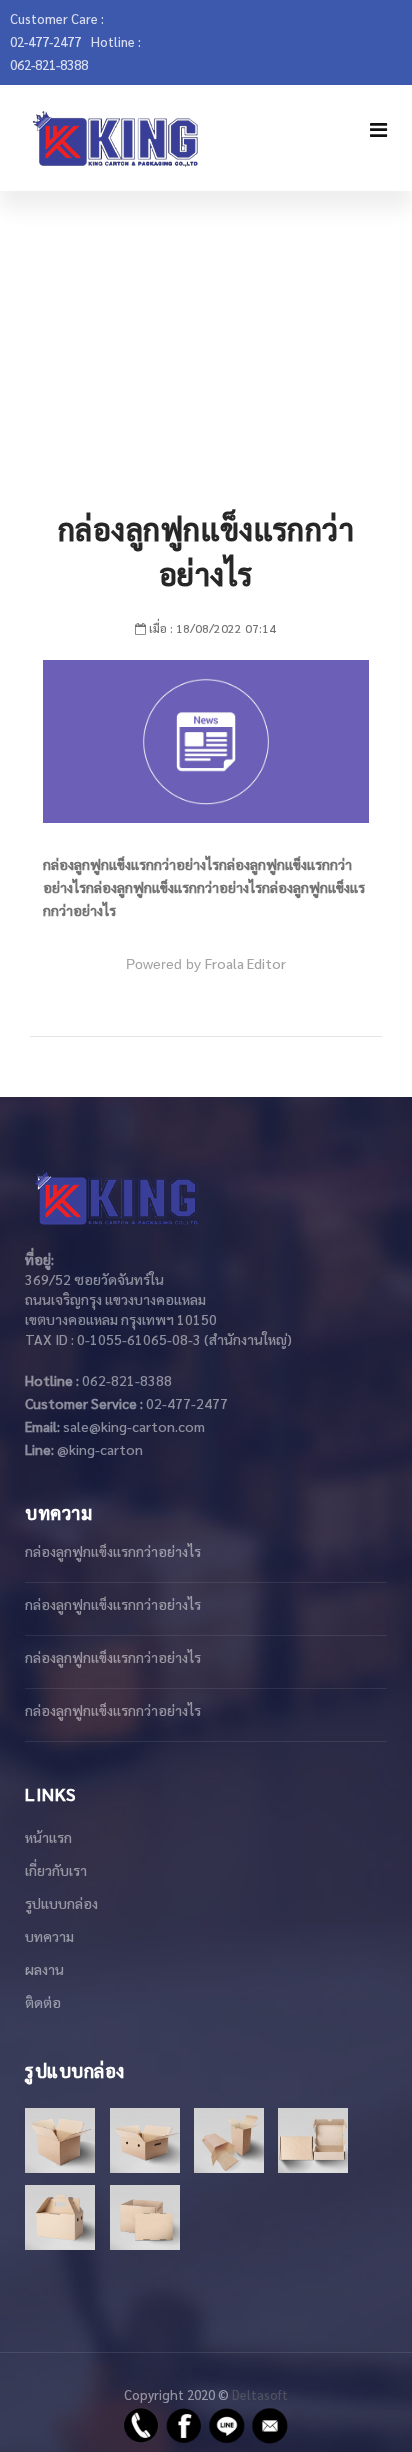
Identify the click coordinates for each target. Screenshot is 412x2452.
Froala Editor (245, 963)
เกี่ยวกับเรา (56, 1870)
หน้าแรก (48, 1837)
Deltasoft (260, 2394)
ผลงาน (44, 1969)
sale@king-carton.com (134, 1426)
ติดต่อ (43, 2002)
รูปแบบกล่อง (61, 1903)
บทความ (49, 1936)
